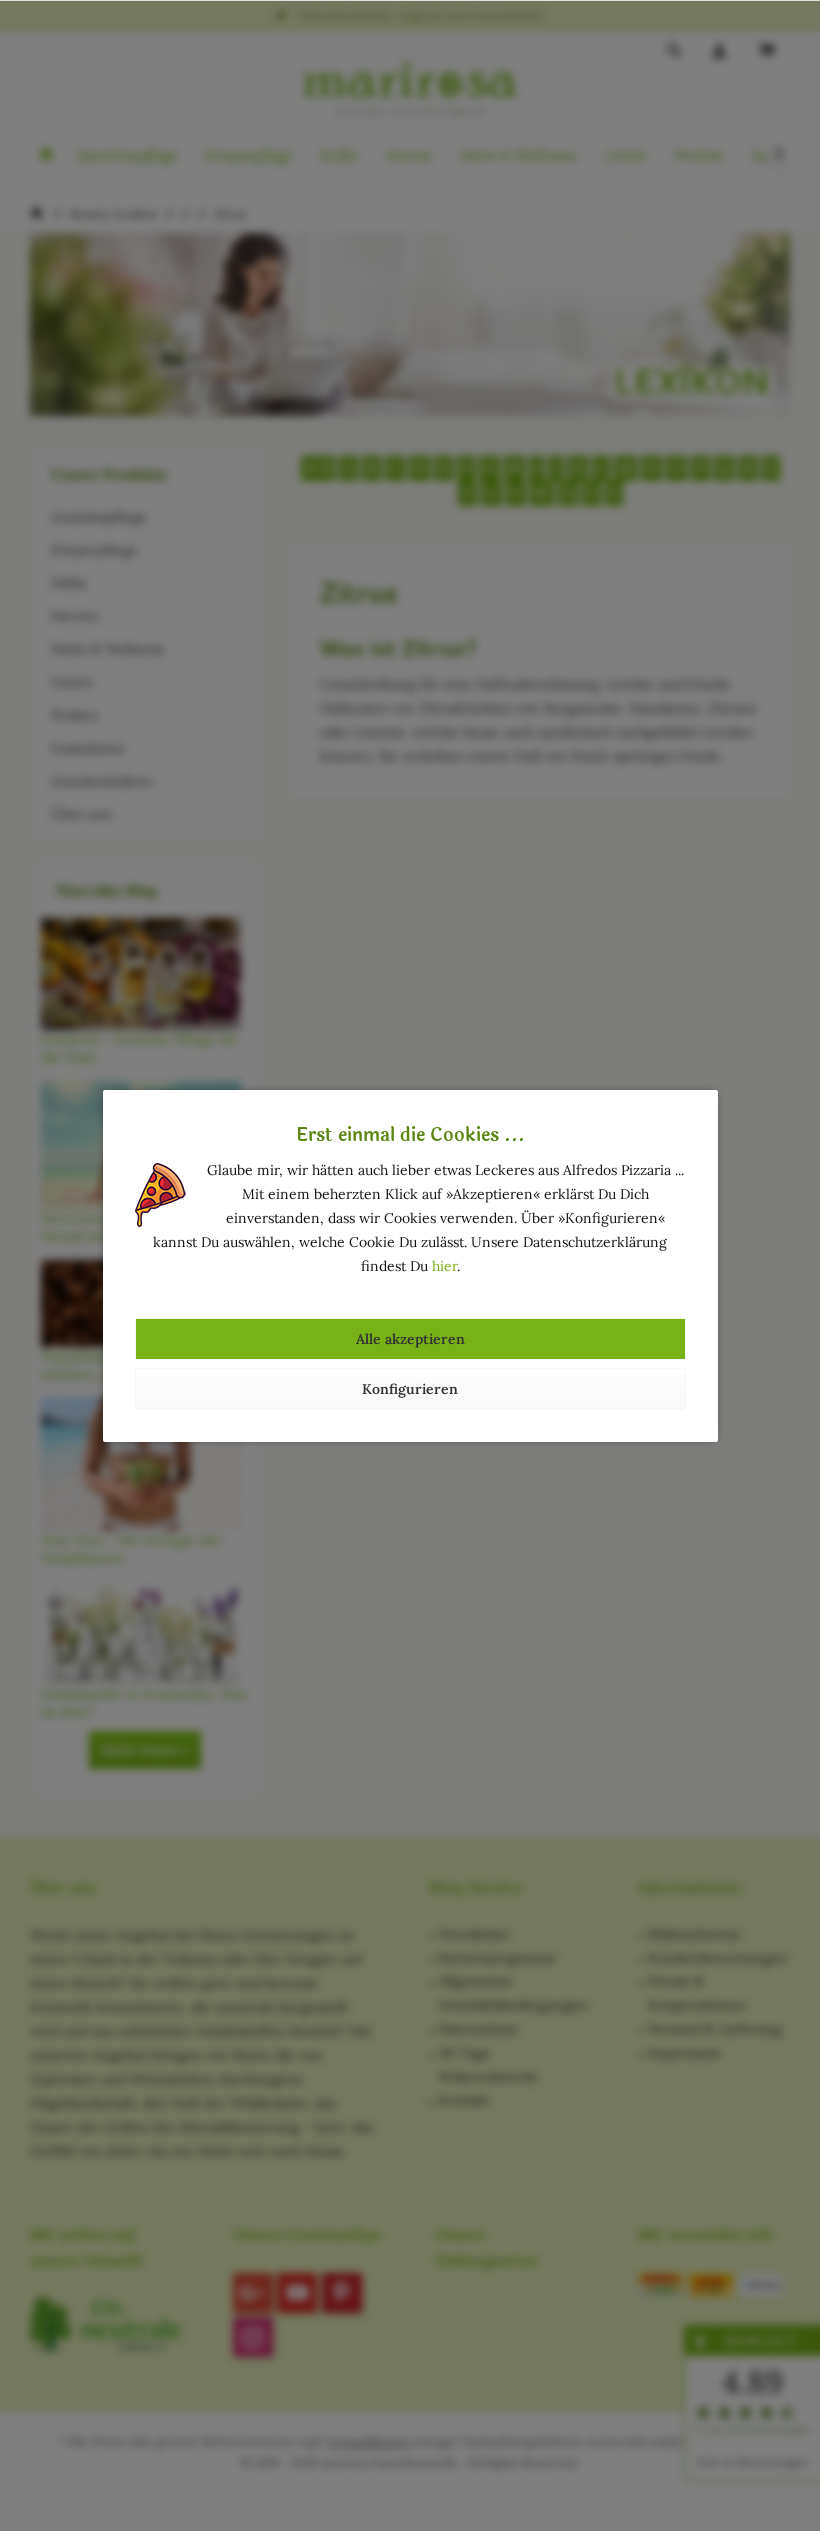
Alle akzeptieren (410, 1339)
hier (444, 1266)
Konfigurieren (410, 1389)
